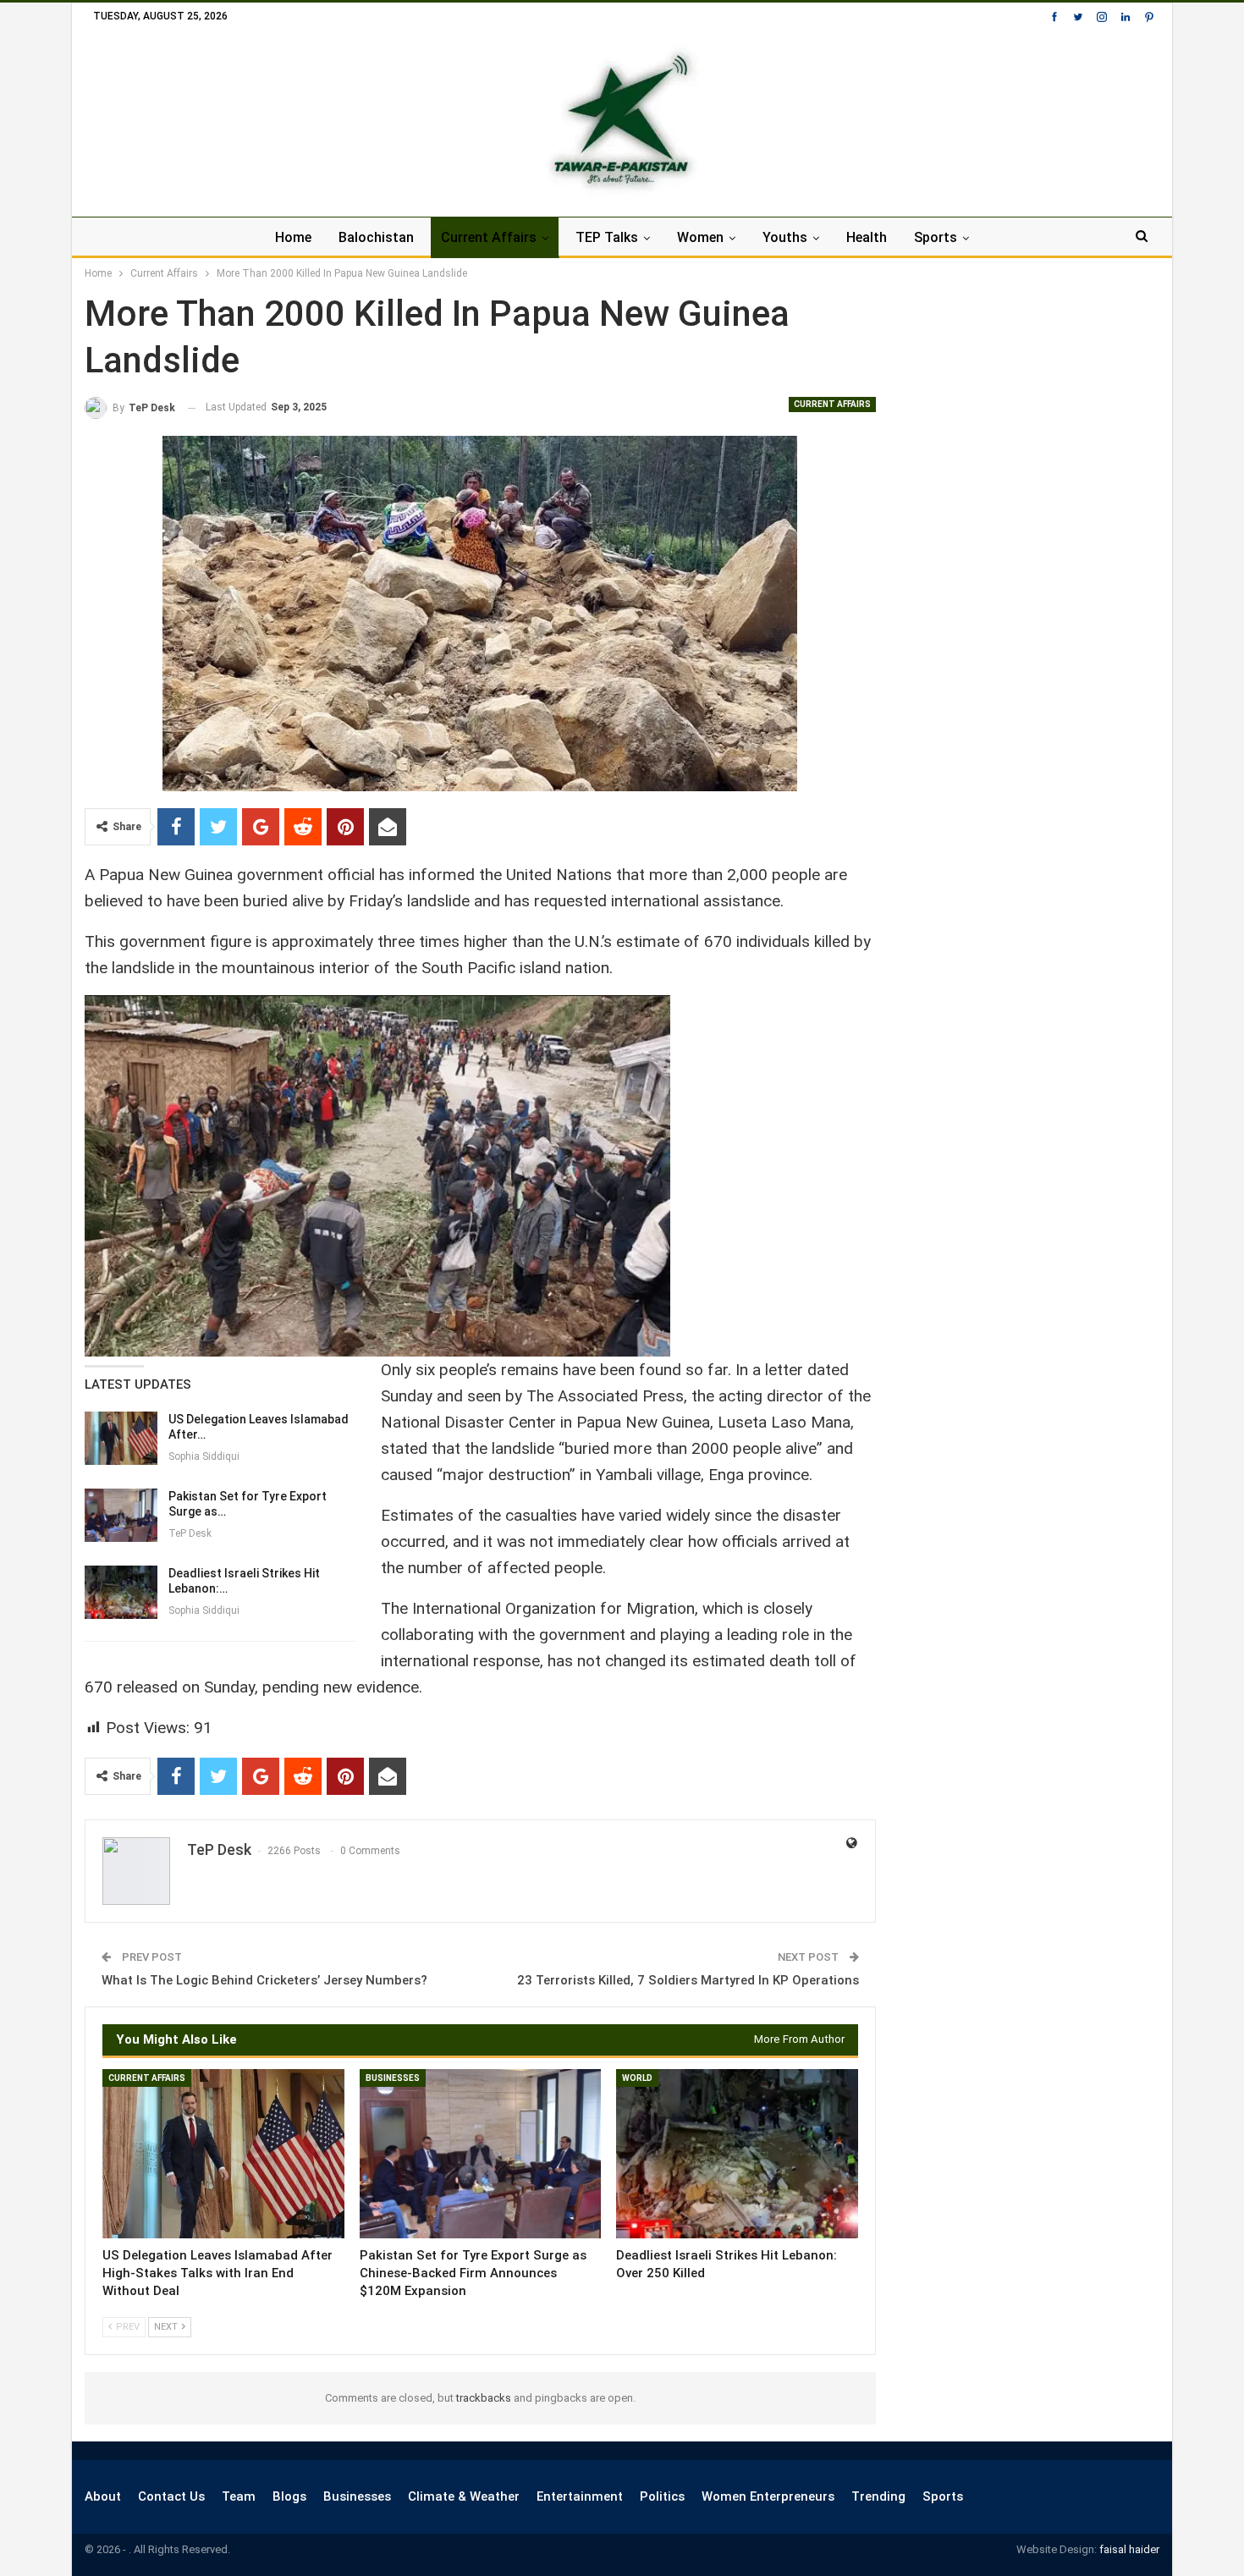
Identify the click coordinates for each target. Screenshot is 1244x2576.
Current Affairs (489, 237)
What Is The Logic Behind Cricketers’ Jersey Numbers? (264, 1980)
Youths (785, 237)
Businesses (393, 2078)
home (293, 237)
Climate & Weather (464, 2496)
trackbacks (484, 2398)
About (103, 2496)
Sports (936, 237)
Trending (878, 2496)
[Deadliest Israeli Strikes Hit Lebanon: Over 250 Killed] (121, 1593)
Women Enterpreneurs (768, 2496)
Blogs (289, 2496)
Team (239, 2496)
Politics (662, 2496)
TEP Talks (607, 237)
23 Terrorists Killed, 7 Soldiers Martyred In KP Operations (688, 1980)
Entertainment (580, 2496)
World (637, 2078)
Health (867, 237)
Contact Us (171, 2496)
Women (700, 237)
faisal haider (1129, 2549)
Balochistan (376, 237)
